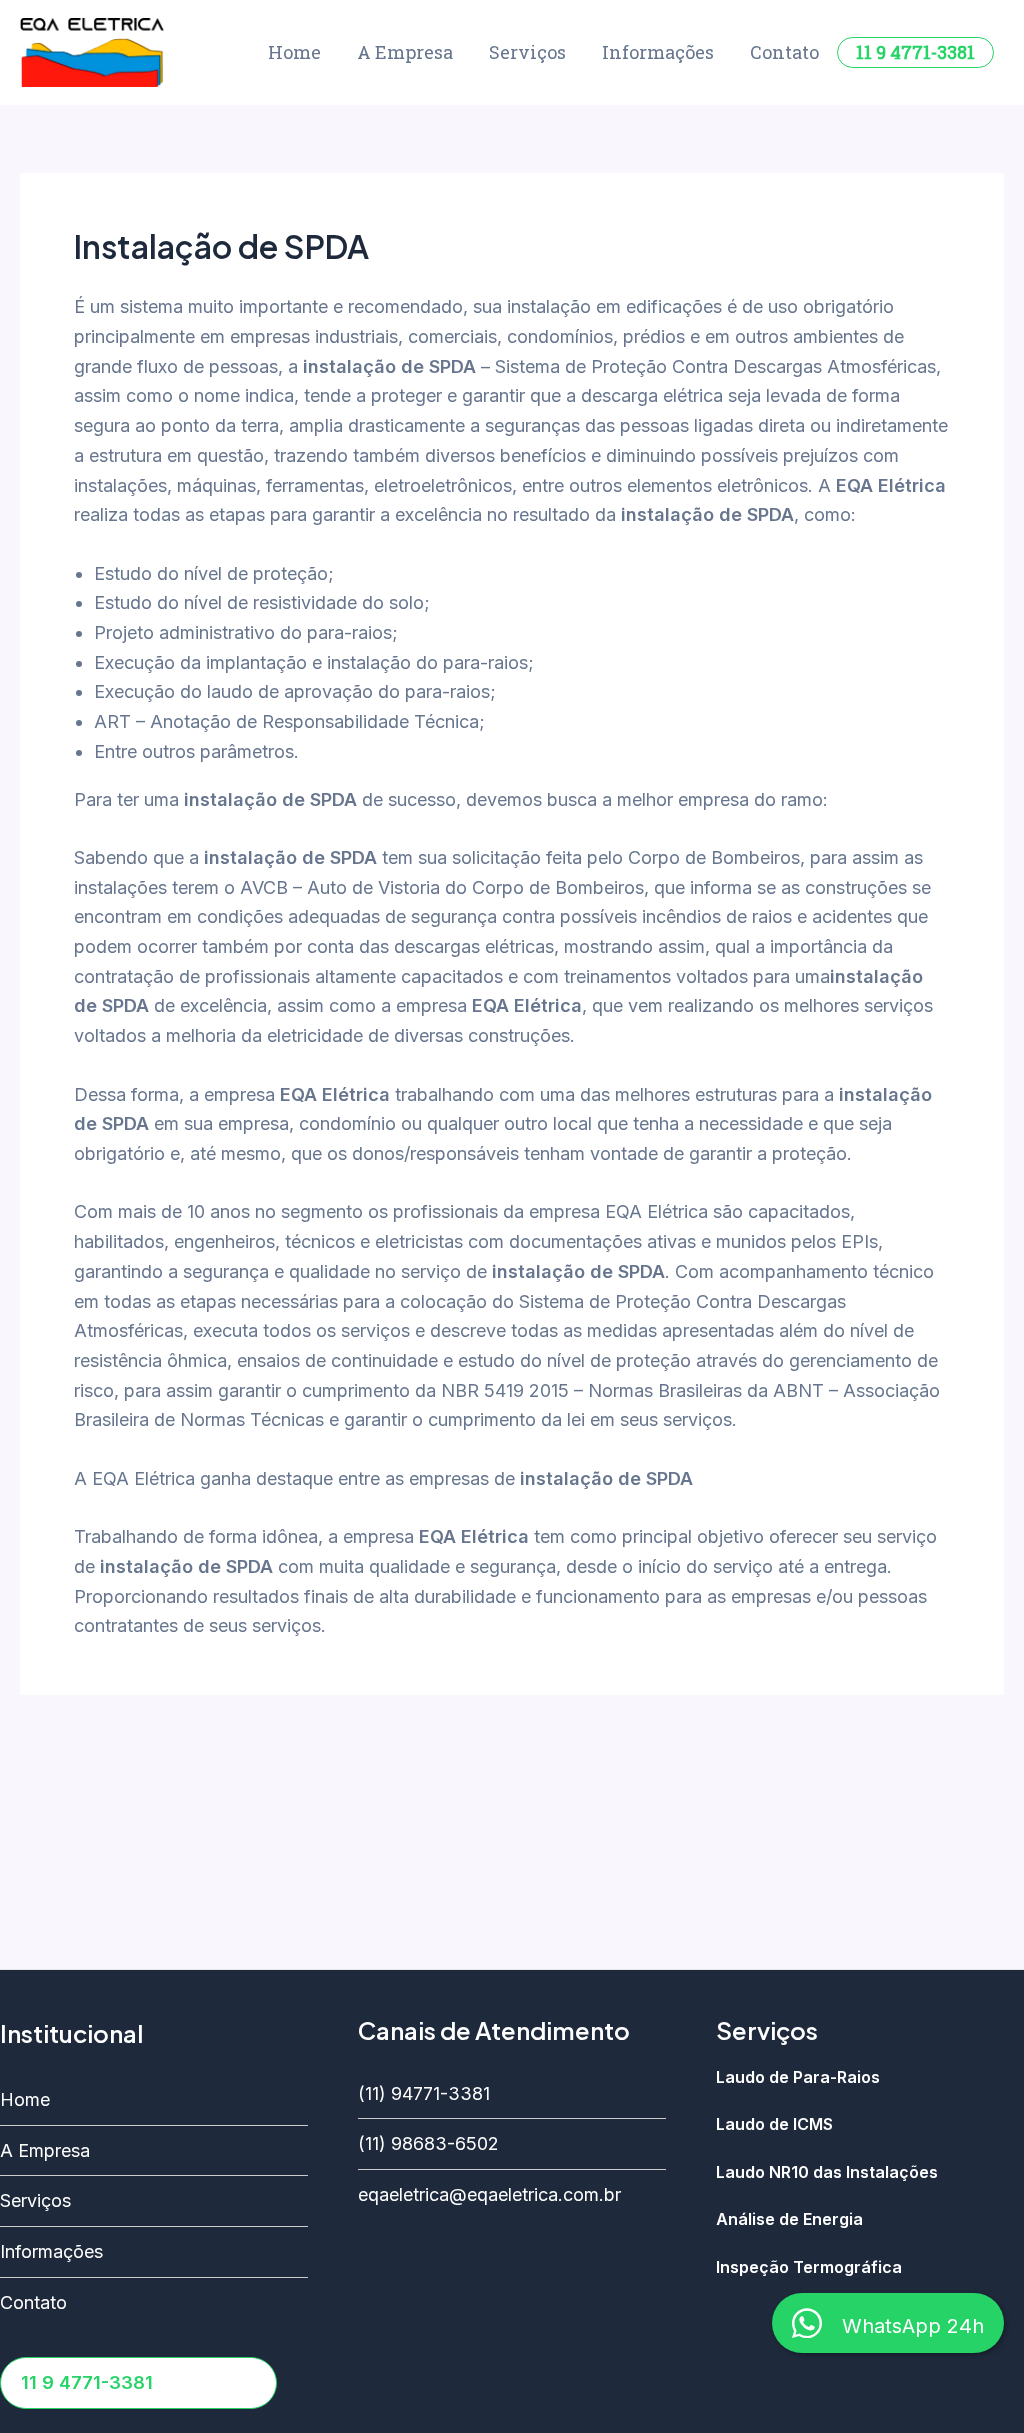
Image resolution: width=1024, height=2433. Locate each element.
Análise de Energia (791, 2220)
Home (294, 52)
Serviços (527, 52)
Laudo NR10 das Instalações (827, 2173)
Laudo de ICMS (774, 2125)
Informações (658, 52)
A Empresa (405, 52)
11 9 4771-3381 (915, 52)
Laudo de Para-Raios (798, 2078)
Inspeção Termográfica (809, 2268)
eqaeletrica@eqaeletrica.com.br (489, 2194)
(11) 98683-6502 (428, 2143)
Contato (784, 52)
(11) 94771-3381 (424, 2093)
